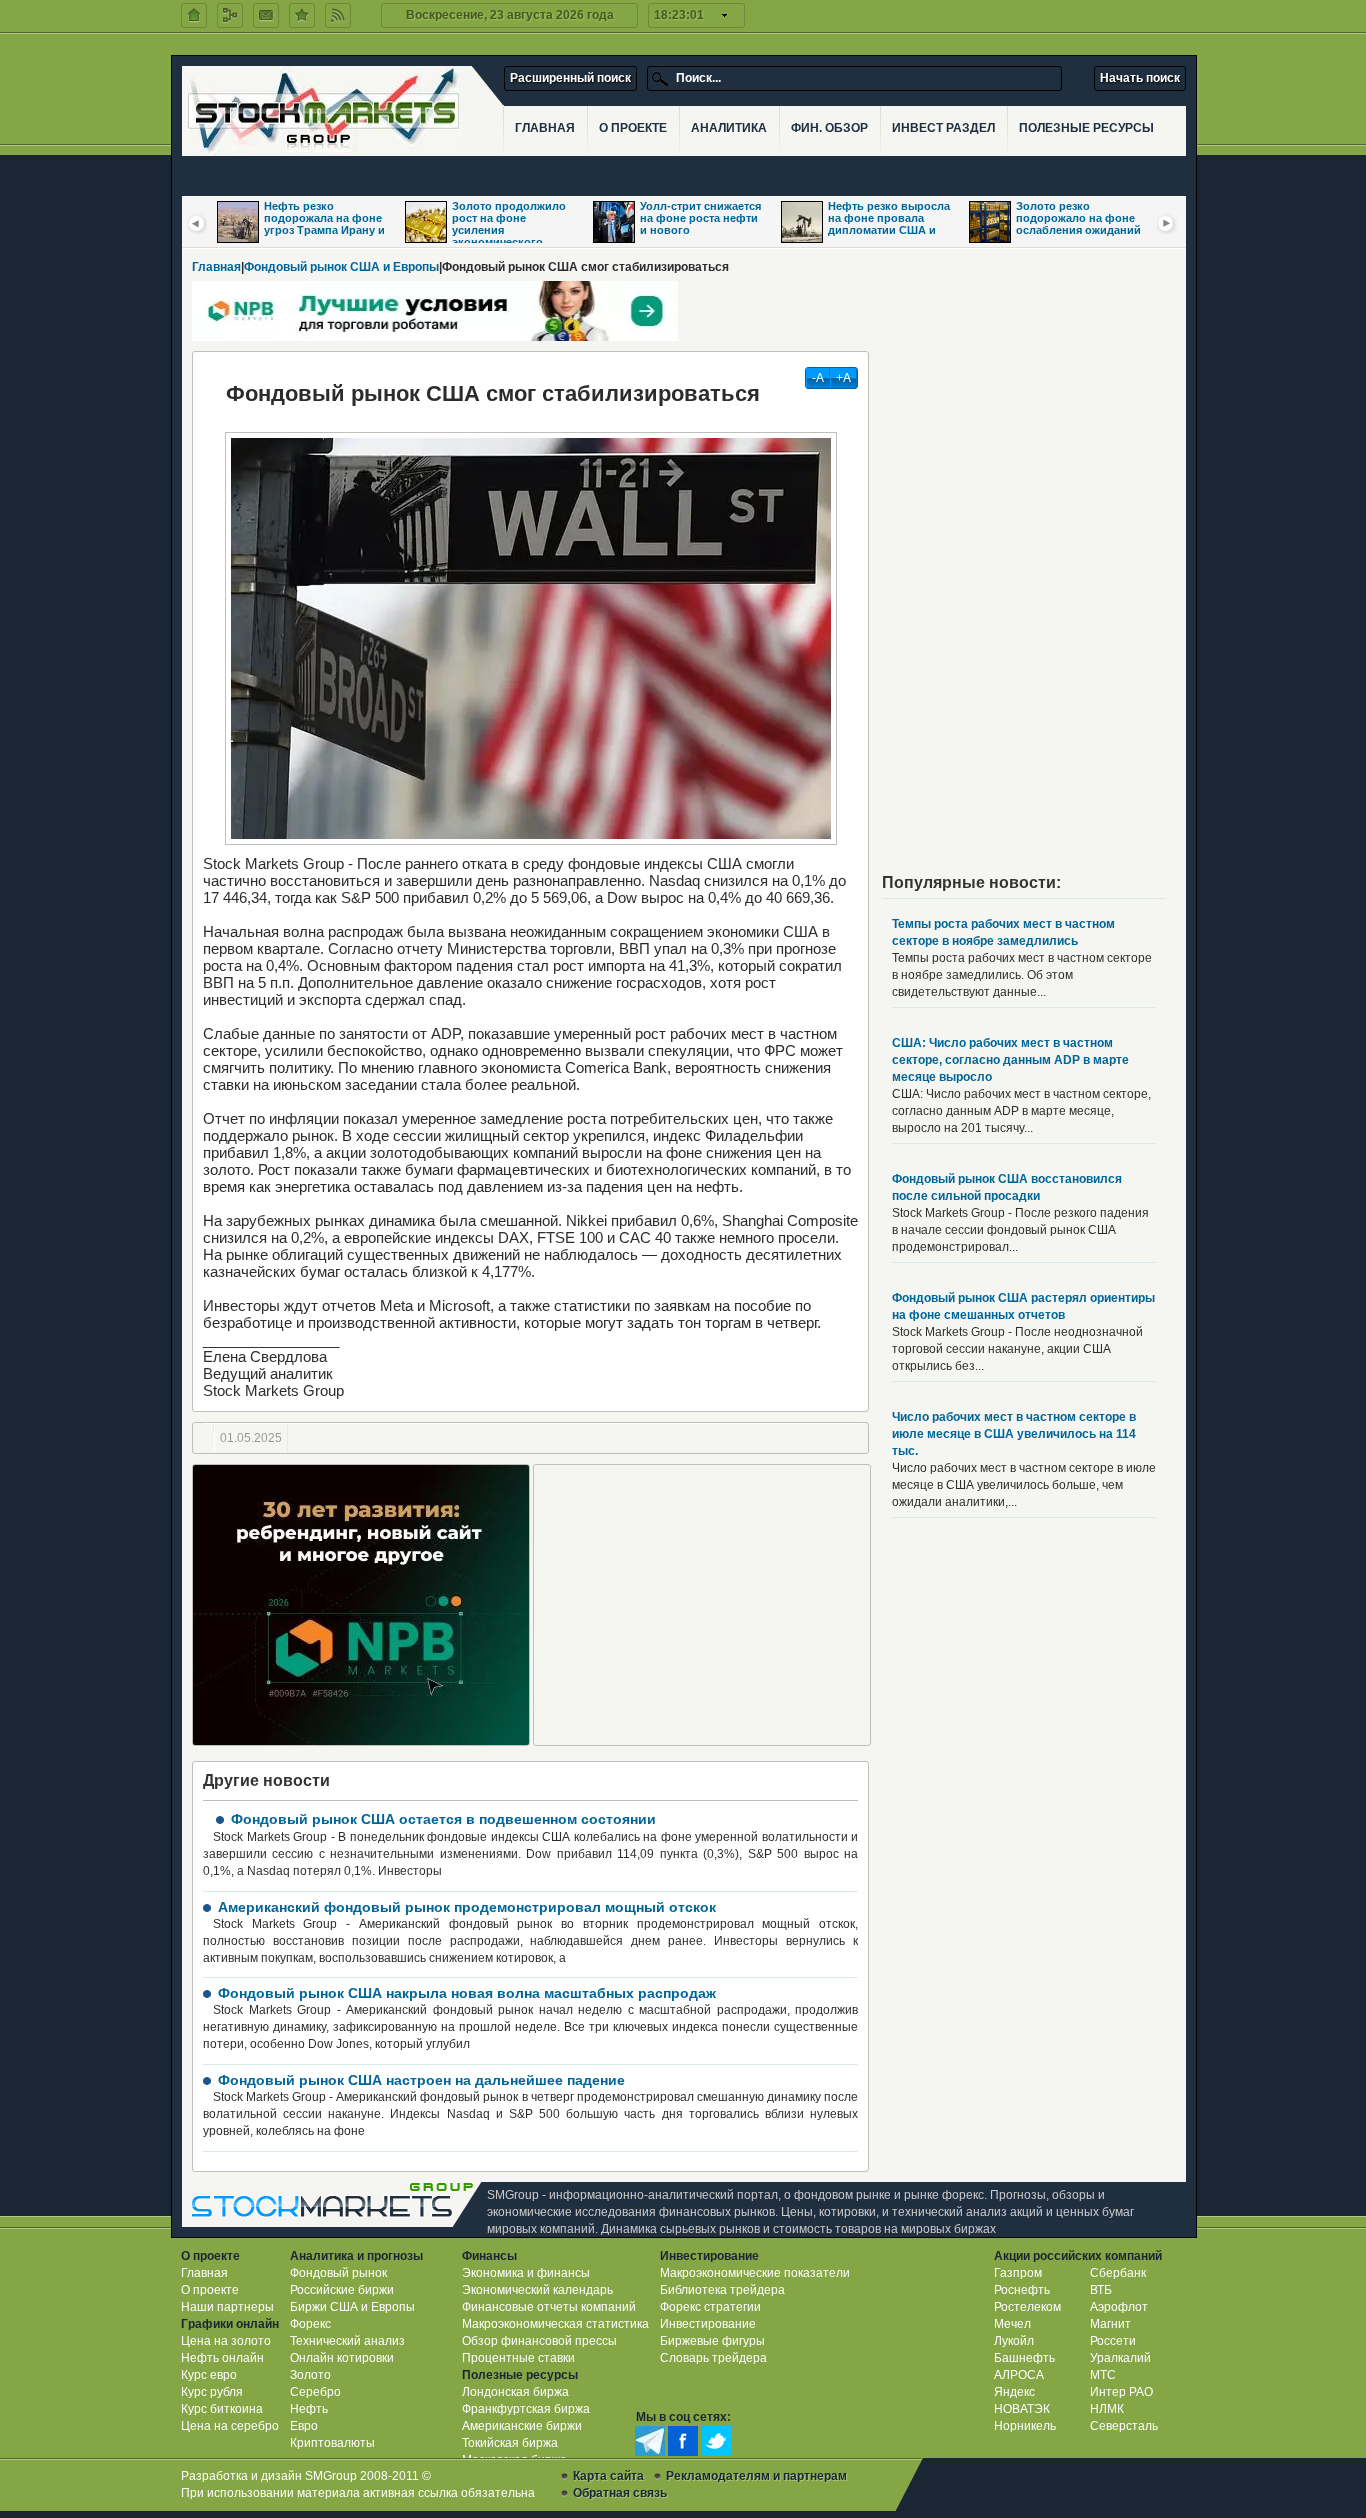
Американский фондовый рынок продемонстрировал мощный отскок (467, 1907)
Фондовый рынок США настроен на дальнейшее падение (421, 2080)
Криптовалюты (332, 2443)
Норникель (1025, 2426)
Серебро (315, 2392)
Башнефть (1024, 2358)
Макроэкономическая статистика (555, 2324)
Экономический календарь (537, 2290)
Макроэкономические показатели (755, 2273)
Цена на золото (226, 2341)
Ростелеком (1027, 2307)
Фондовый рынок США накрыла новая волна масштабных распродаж (467, 1993)
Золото (310, 2375)
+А (843, 378)
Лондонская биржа (515, 2392)
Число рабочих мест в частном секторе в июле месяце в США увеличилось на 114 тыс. (1014, 1434)
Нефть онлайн (222, 2358)
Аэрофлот (1119, 2307)
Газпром (1018, 2273)
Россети (1113, 2341)
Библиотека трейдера (722, 2290)
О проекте (210, 2290)
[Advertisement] (702, 1605)
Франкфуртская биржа (526, 2409)
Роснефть (1022, 2290)
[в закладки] (302, 15)
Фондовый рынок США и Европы (341, 267)
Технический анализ (347, 2341)
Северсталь (1124, 2426)
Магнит (1110, 2324)
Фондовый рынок (338, 2273)
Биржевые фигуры (712, 2341)
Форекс (310, 2324)
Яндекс (1014, 2392)
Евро (304, 2426)
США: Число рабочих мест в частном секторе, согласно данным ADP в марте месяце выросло (1010, 1060)
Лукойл (1014, 2341)
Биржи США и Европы (352, 2307)
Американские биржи (522, 2426)
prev (197, 223)
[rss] (338, 15)
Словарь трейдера (713, 2358)
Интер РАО (1121, 2392)
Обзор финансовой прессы (539, 2341)
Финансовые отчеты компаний (549, 2307)
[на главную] (194, 15)
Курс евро (209, 2375)
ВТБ (1101, 2290)
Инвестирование (708, 2324)
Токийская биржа (510, 2443)
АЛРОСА (1019, 2375)
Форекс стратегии (710, 2307)
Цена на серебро (230, 2426)
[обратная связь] (266, 15)
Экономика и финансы (526, 2273)
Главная (216, 267)
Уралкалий (1120, 2358)
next (1167, 223)
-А (818, 378)
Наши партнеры (227, 2307)
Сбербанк (1118, 2273)
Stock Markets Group (337, 2204)
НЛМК (1107, 2409)
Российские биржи (342, 2290)
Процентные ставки (518, 2358)
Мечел (1012, 2324)
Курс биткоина (222, 2409)
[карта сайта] (230, 15)
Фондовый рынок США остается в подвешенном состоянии (443, 1819)
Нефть (309, 2409)
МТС (1103, 2375)
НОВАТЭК (1022, 2409)
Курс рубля (212, 2392)
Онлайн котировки (342, 2358)
